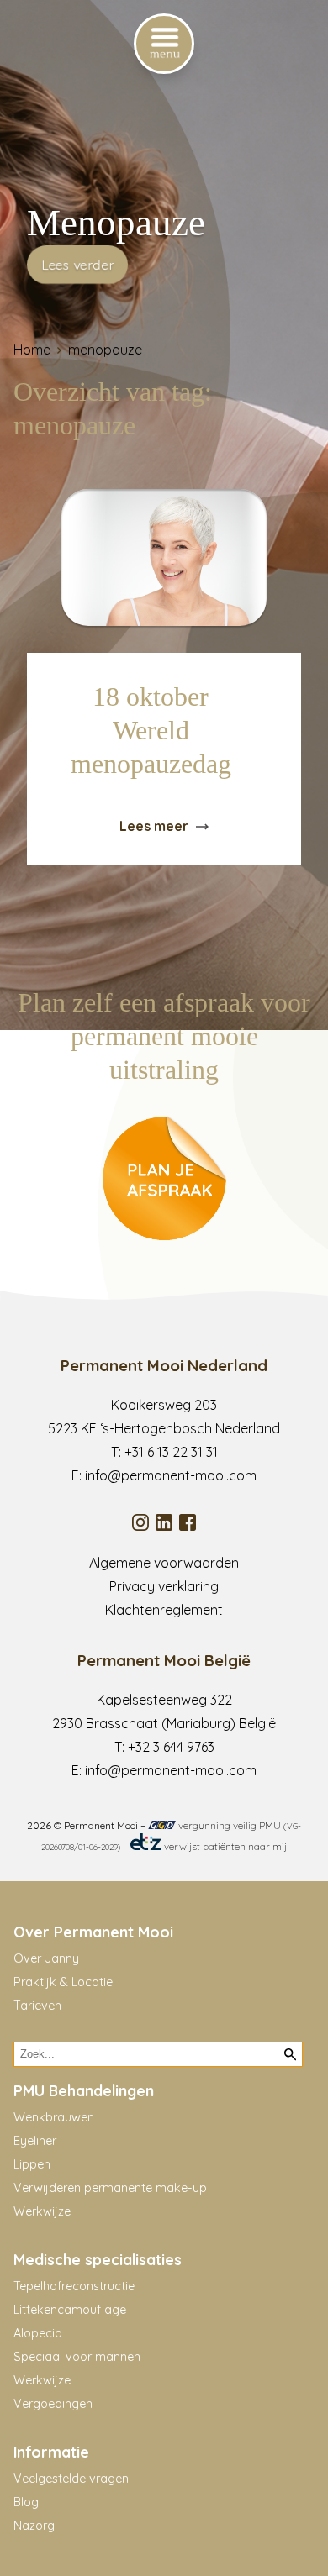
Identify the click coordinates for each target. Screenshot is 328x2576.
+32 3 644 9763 (171, 1747)
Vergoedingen (53, 2404)
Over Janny (46, 1958)
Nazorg (34, 2526)
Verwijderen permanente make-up (110, 2188)
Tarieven (37, 2006)
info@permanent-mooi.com (171, 1475)
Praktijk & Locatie (63, 1982)
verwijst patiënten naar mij (224, 1846)
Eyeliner (35, 2141)
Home (32, 350)
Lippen (32, 2164)
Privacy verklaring (164, 1586)
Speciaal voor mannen (77, 2357)
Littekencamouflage (70, 2310)
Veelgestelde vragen (71, 2479)
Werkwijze (42, 2211)
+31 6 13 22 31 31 (171, 1452)
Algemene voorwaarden (164, 1563)
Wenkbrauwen (54, 2117)
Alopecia (38, 2333)
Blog (26, 2502)
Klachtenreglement (164, 1610)
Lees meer (154, 826)
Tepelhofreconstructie (74, 2286)
